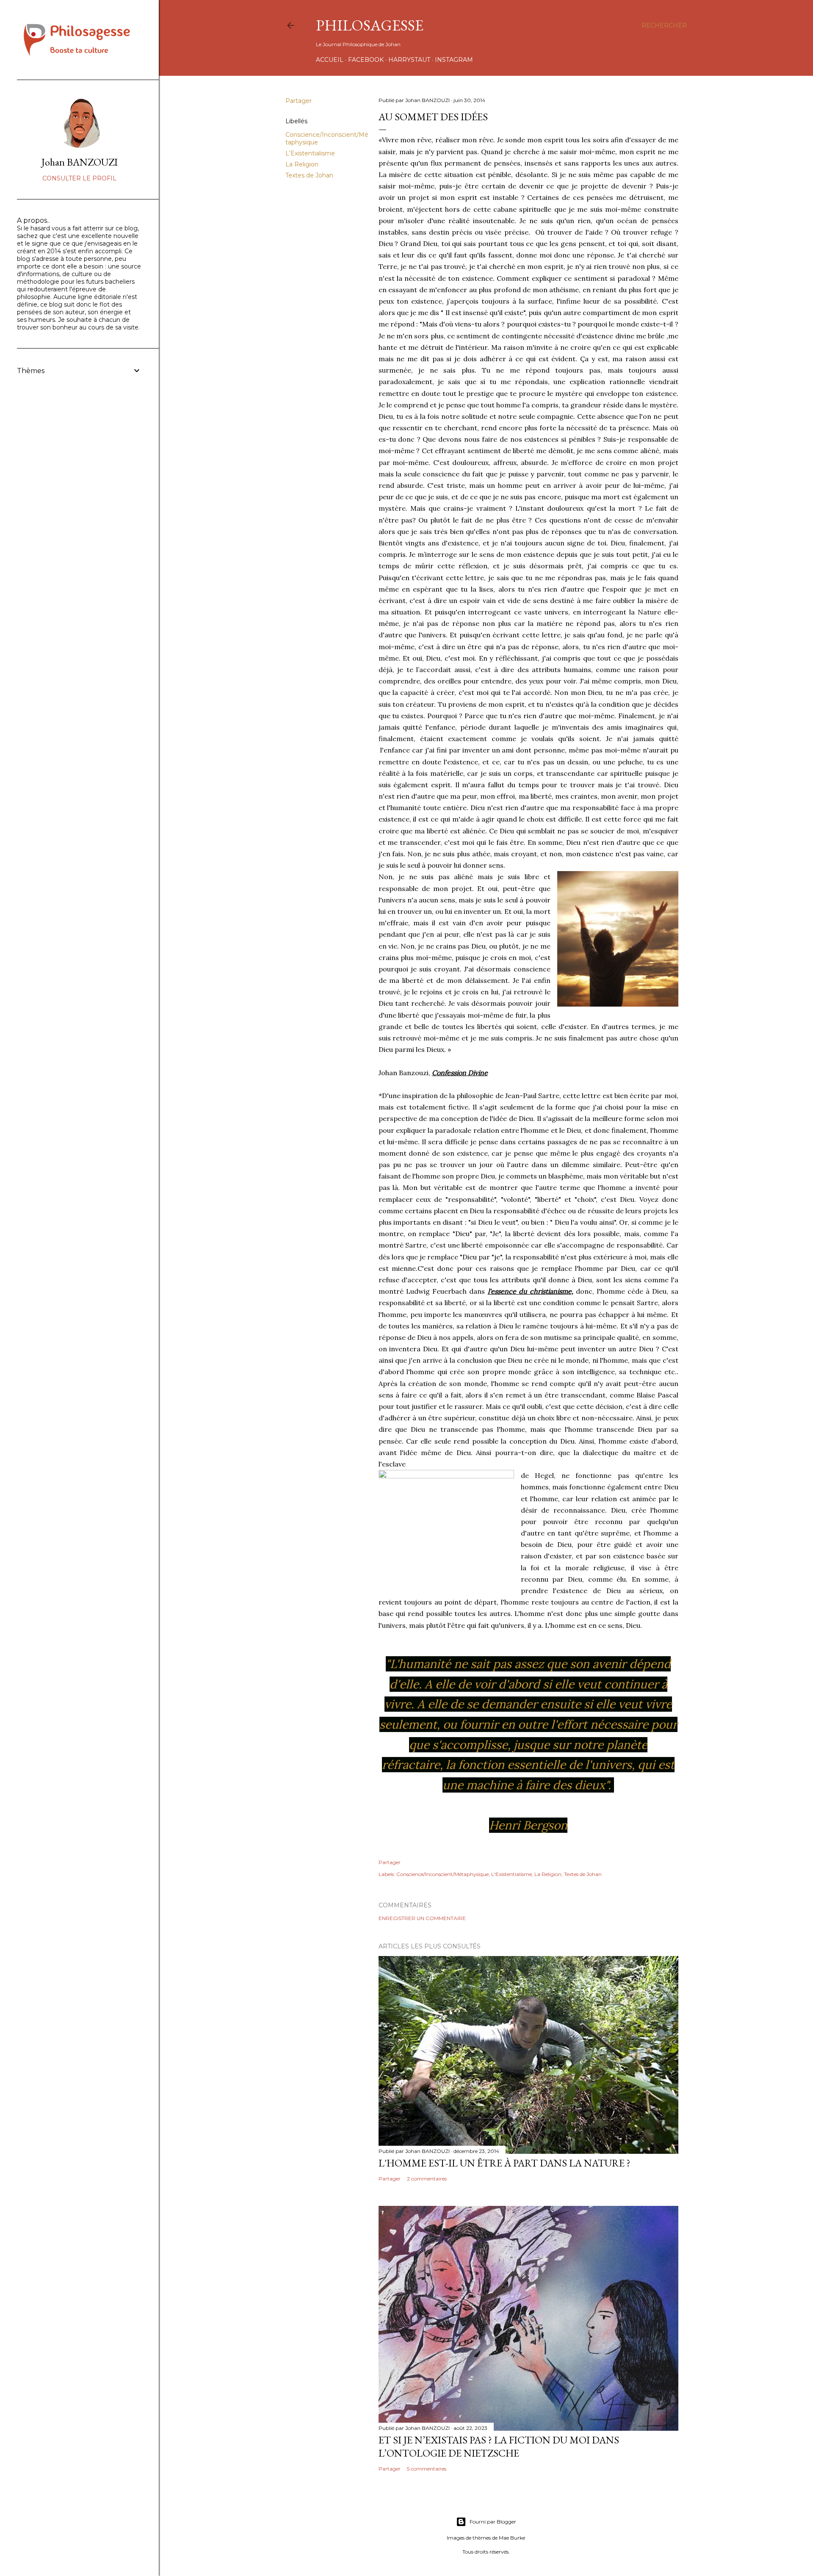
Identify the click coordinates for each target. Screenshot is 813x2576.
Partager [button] (299, 101)
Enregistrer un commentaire (422, 1918)
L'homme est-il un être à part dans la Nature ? (505, 2163)
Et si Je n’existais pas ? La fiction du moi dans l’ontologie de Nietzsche (499, 2446)
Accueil (330, 60)
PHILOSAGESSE (370, 25)
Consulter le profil (79, 178)
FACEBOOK (366, 60)
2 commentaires (427, 2179)
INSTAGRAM (454, 60)
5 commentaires (427, 2469)
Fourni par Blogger (493, 2522)
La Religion (302, 164)
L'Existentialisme (310, 153)
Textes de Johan (309, 175)
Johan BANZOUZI (80, 162)
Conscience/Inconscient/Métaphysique (442, 1874)
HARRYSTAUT (409, 60)
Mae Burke (512, 2538)
